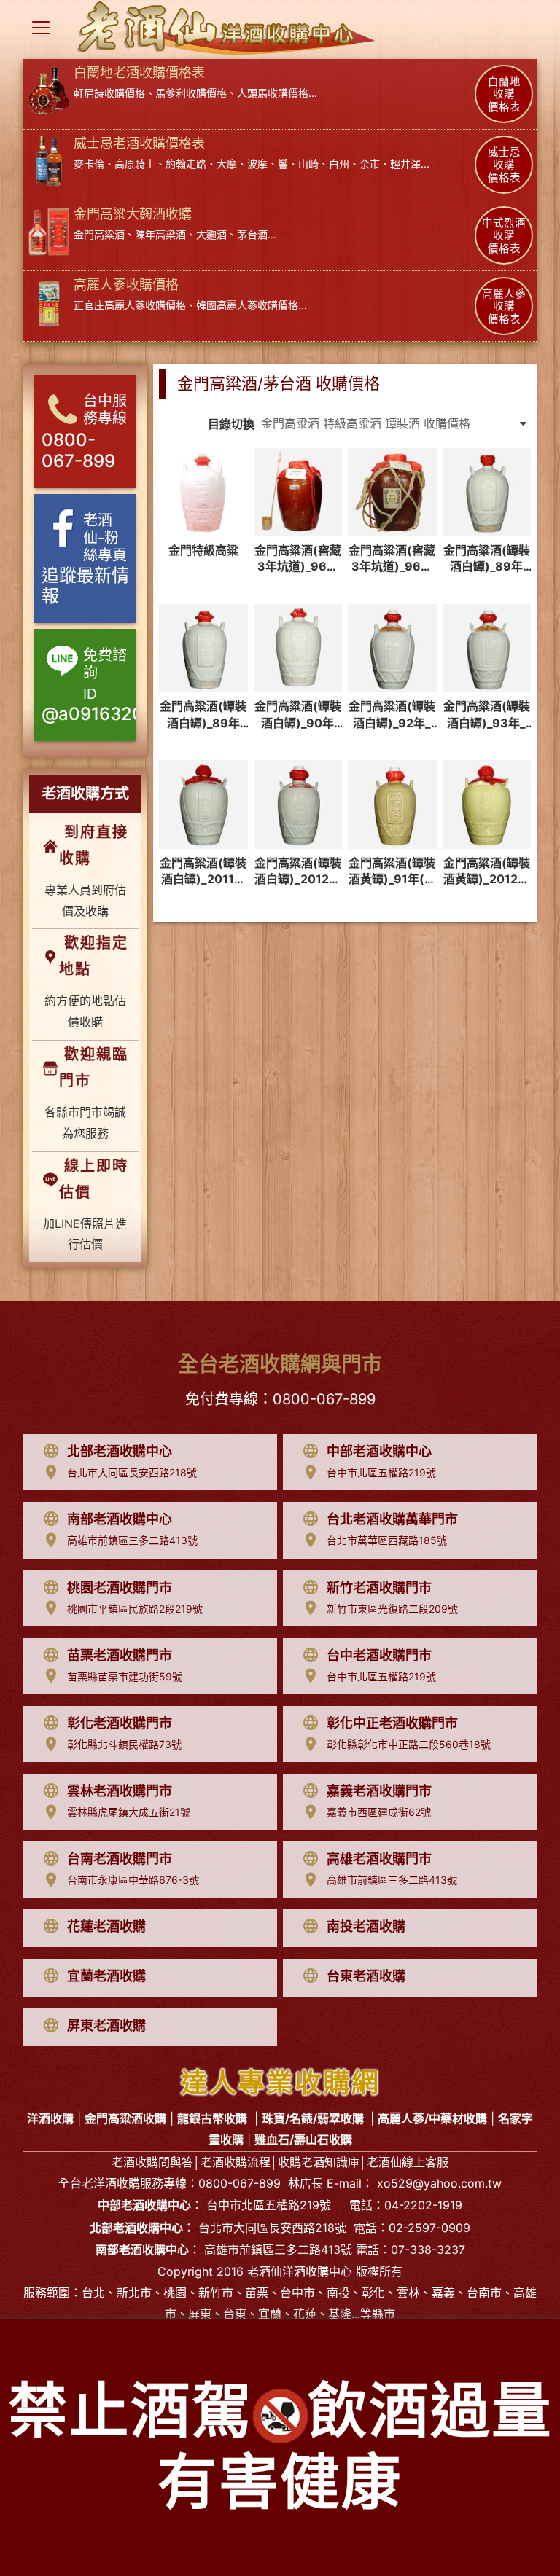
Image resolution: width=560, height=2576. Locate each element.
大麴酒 (211, 234)
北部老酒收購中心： (142, 2228)
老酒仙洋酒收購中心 (300, 2271)
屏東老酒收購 (106, 2025)
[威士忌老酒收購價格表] (49, 160)
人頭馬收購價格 (273, 93)
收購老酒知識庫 (319, 2162)
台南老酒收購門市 (120, 1859)
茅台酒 (252, 234)
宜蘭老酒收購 (106, 1976)
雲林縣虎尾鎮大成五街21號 (129, 1812)
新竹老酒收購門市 (379, 1588)
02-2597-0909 (429, 2228)
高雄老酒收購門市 (379, 1859)
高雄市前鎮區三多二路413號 (132, 1540)
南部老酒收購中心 (120, 1519)
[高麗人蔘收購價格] (49, 302)
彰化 (373, 2293)
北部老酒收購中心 (120, 1451)
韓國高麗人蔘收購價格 (247, 305)
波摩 (257, 164)
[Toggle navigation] (41, 28)
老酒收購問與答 (152, 2162)
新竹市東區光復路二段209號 (392, 1609)
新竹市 (216, 2293)
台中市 (297, 2293)
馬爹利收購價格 (191, 93)
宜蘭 (270, 2314)
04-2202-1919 (423, 2205)
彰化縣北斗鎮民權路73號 (124, 1744)
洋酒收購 (117, 2183)
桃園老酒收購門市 (120, 1588)
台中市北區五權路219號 (381, 1472)
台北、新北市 (117, 2293)
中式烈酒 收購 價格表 (504, 236)
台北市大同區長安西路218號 (132, 1472)
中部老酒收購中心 (379, 1451)
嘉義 (443, 2293)
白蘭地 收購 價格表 (504, 94)
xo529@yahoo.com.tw (439, 2183)
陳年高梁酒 (160, 234)
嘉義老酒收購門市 (379, 1791)
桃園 (175, 2293)
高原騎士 (135, 164)
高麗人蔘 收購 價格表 (504, 306)
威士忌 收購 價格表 (504, 165)
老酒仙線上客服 (408, 2162)
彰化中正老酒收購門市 (392, 1723)
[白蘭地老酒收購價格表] (49, 90)
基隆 (340, 2314)
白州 (339, 164)
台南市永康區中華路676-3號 (133, 1880)
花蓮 (305, 2314)
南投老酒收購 (366, 1926)
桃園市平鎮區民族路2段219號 (135, 1609)
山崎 (308, 164)
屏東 (200, 2314)
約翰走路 (186, 164)
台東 (235, 2314)
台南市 (484, 2293)
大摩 (227, 164)
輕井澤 (405, 164)
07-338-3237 (428, 2250)
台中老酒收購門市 (379, 1655)
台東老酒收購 (366, 1976)
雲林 (408, 2293)
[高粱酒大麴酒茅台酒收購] (49, 231)
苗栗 (257, 2293)
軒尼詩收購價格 (109, 93)
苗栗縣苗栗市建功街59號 (125, 1676)
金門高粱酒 (99, 234)
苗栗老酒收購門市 (120, 1655)
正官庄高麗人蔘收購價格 (130, 305)
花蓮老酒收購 (106, 1926)
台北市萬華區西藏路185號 (387, 1540)
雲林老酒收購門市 (120, 1791)
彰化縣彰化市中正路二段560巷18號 (409, 1744)
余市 (370, 164)
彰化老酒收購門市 (120, 1723)
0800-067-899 (324, 1399)
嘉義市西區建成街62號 (379, 1812)
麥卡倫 (89, 164)
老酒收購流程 (236, 2162)
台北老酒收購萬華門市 (392, 1519)
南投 (338, 2293)
